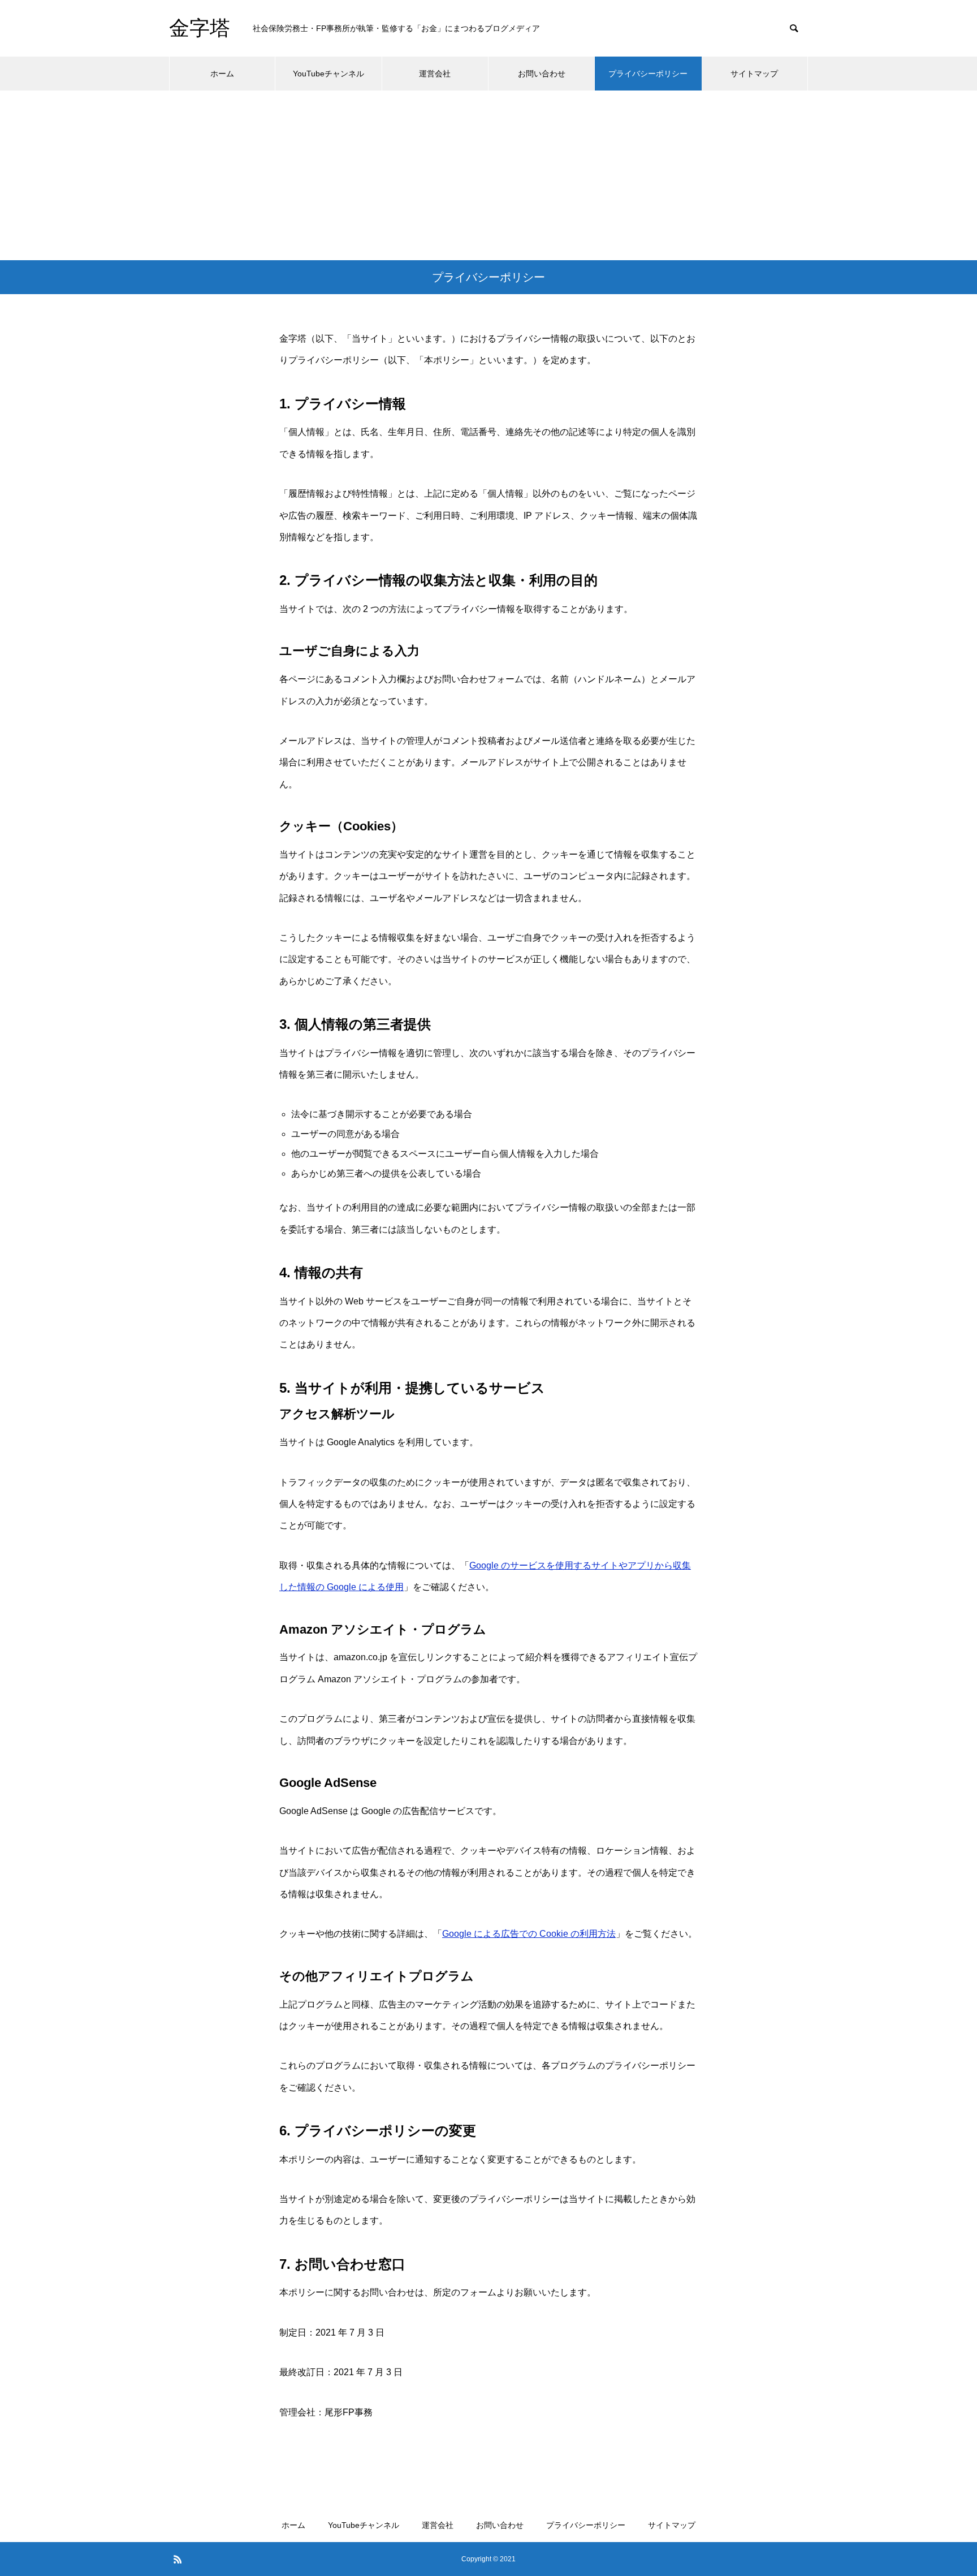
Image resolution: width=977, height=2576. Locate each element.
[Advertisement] (488, 175)
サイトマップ (754, 74)
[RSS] (178, 2559)
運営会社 (435, 74)
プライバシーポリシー (648, 74)
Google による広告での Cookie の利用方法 (529, 1934)
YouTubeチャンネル (328, 74)
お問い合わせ (542, 74)
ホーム (222, 74)
